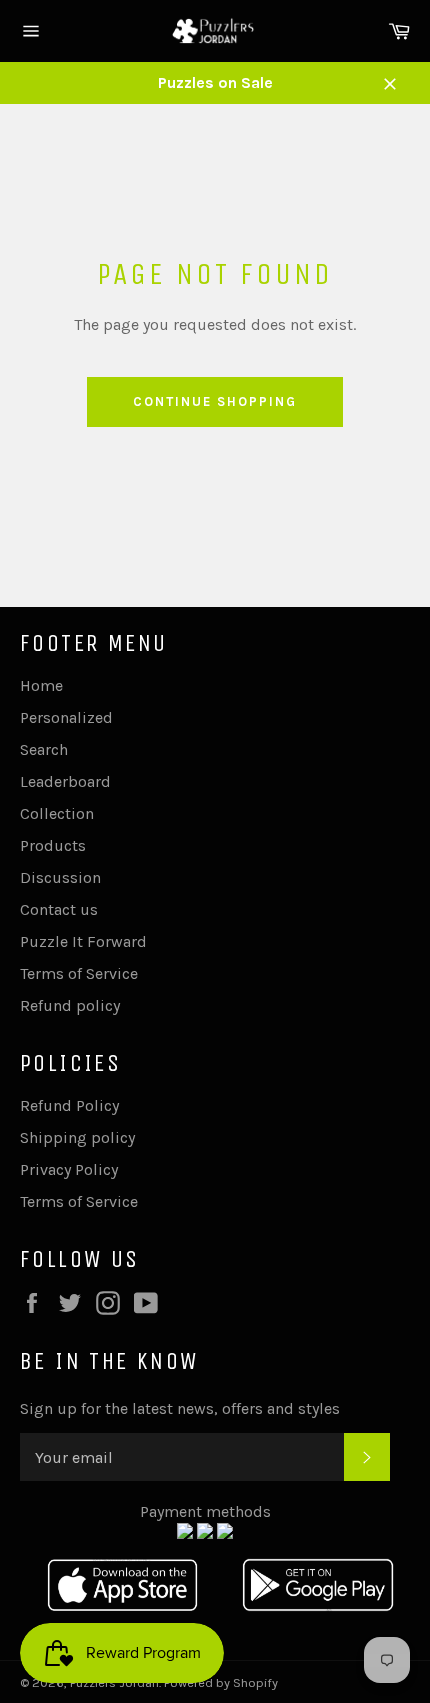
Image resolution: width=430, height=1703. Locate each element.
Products (53, 845)
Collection (57, 813)
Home (41, 685)
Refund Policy (69, 1105)
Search (44, 749)
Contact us (59, 909)
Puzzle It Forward (83, 941)
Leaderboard (65, 781)
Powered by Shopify (221, 1682)
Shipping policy (77, 1137)
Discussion (60, 877)
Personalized (66, 717)
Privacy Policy (69, 1169)
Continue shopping (214, 401)
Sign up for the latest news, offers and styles (180, 1408)
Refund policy (70, 1005)
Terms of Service (79, 973)
